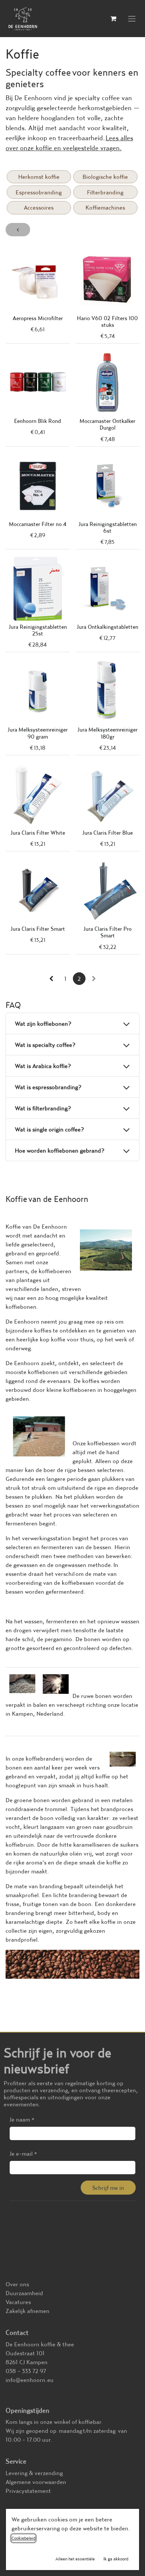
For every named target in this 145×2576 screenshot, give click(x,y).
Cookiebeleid (23, 2538)
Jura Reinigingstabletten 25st (38, 630)
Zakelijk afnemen (28, 2311)
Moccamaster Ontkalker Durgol (107, 424)
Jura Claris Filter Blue (107, 833)
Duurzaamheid (24, 2293)
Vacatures (18, 2302)
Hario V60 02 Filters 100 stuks (107, 321)
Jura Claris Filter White (38, 833)
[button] (108, 2188)
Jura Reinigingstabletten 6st (108, 527)
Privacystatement (28, 2491)
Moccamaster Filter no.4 (38, 524)
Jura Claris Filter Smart (38, 929)
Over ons (17, 2284)
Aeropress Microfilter (38, 318)
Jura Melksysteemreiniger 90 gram (38, 733)
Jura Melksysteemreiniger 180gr (107, 733)
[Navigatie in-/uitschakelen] (132, 19)
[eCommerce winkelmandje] (113, 19)
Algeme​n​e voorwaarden (36, 2482)
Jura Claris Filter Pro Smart (107, 932)
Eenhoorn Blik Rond (38, 421)
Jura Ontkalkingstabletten (107, 627)
